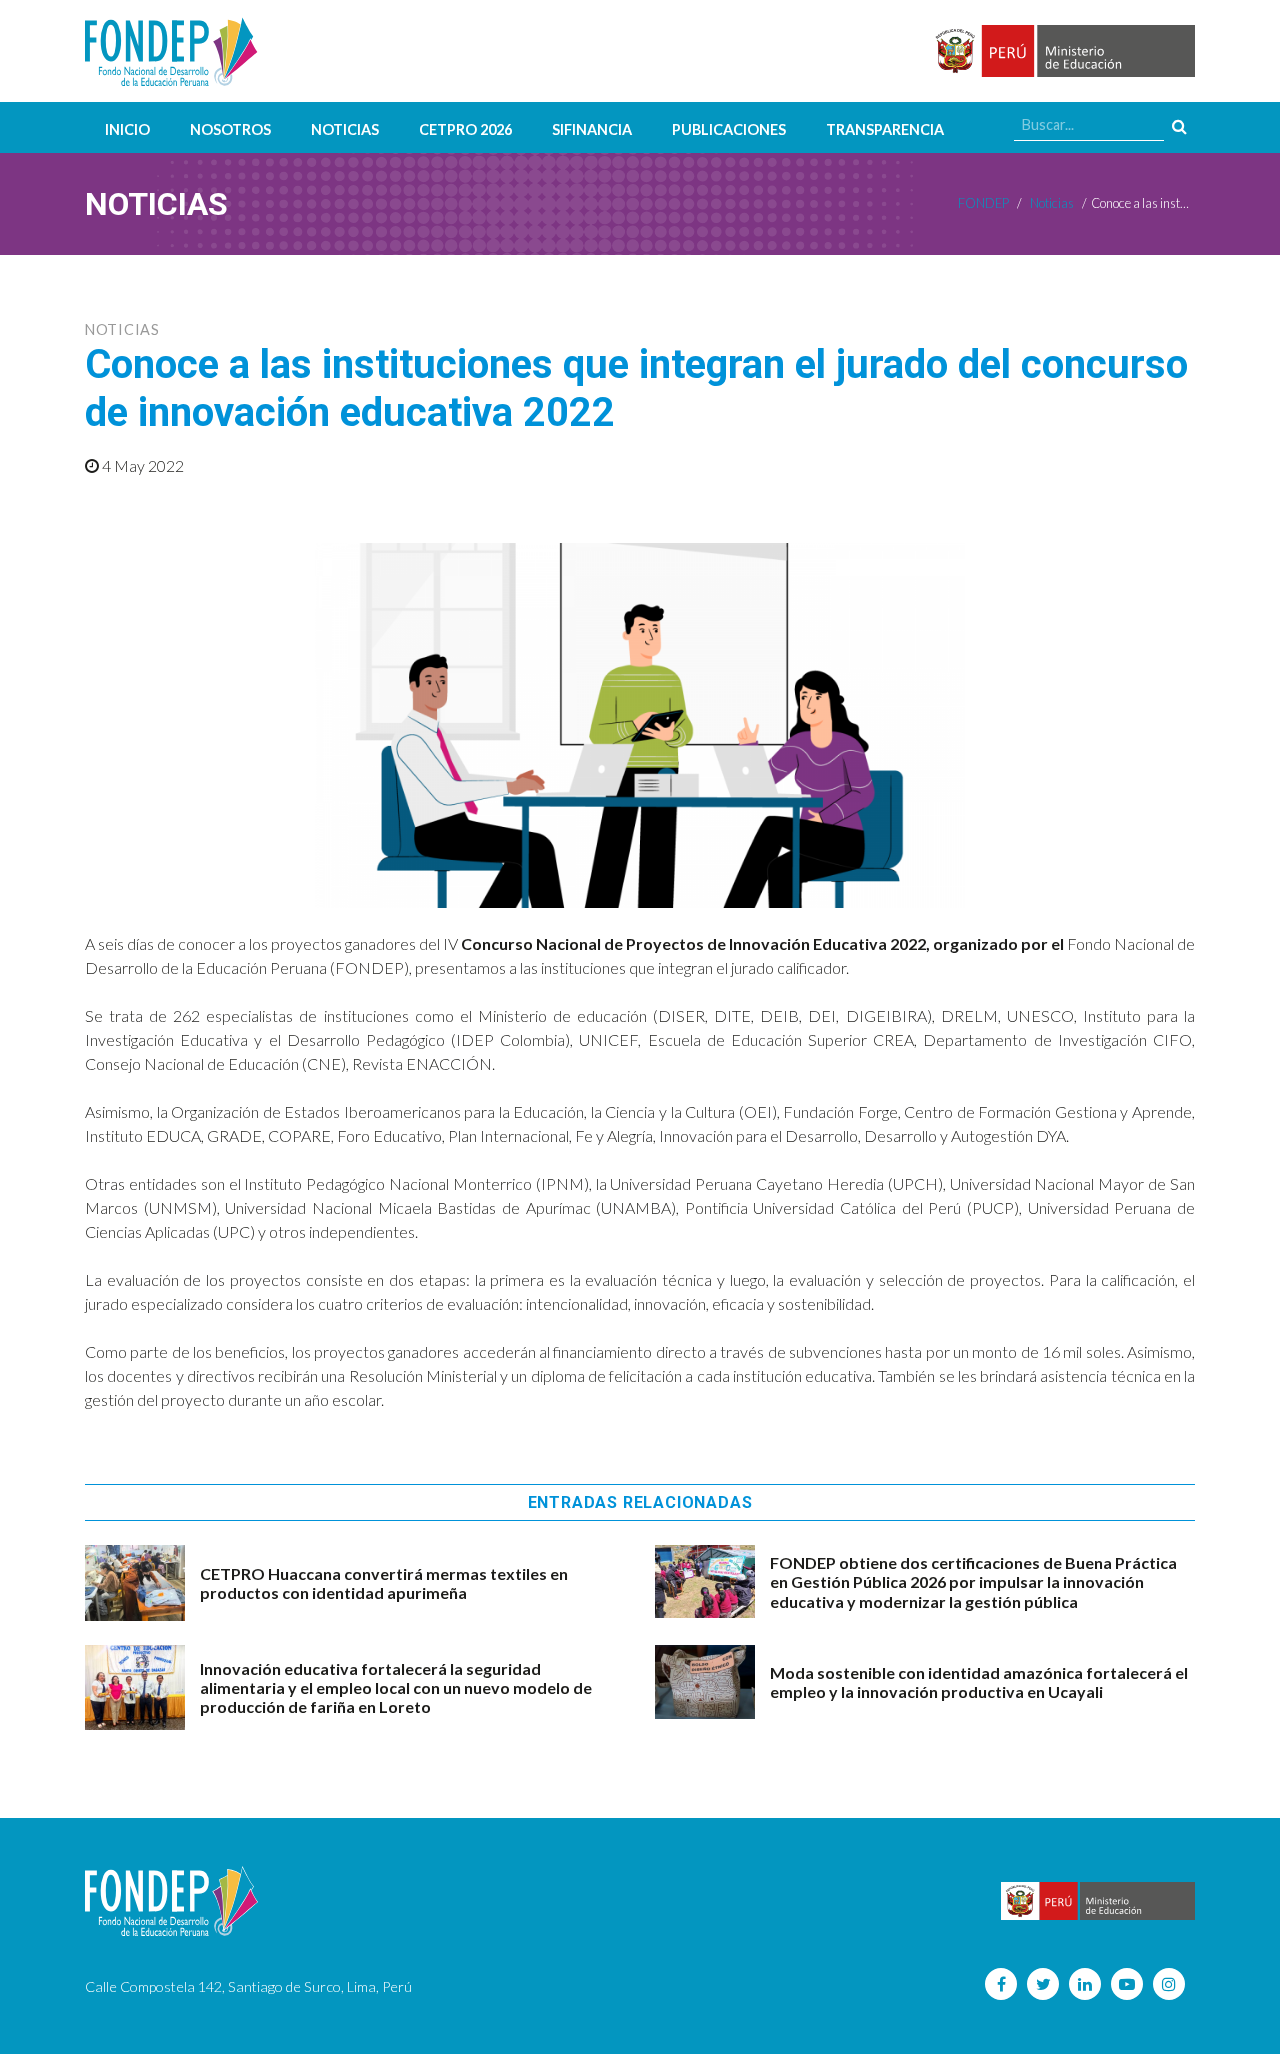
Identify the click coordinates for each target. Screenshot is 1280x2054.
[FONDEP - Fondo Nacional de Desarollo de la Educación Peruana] (171, 51)
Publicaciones (729, 129)
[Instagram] (1169, 1984)
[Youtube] (1127, 1984)
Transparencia (885, 129)
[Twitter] (1043, 1984)
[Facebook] (1001, 1984)
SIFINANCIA (592, 129)
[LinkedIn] (1085, 1984)
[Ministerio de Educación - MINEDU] (1062, 51)
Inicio (127, 129)
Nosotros (230, 129)
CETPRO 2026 (465, 129)
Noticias (345, 129)
